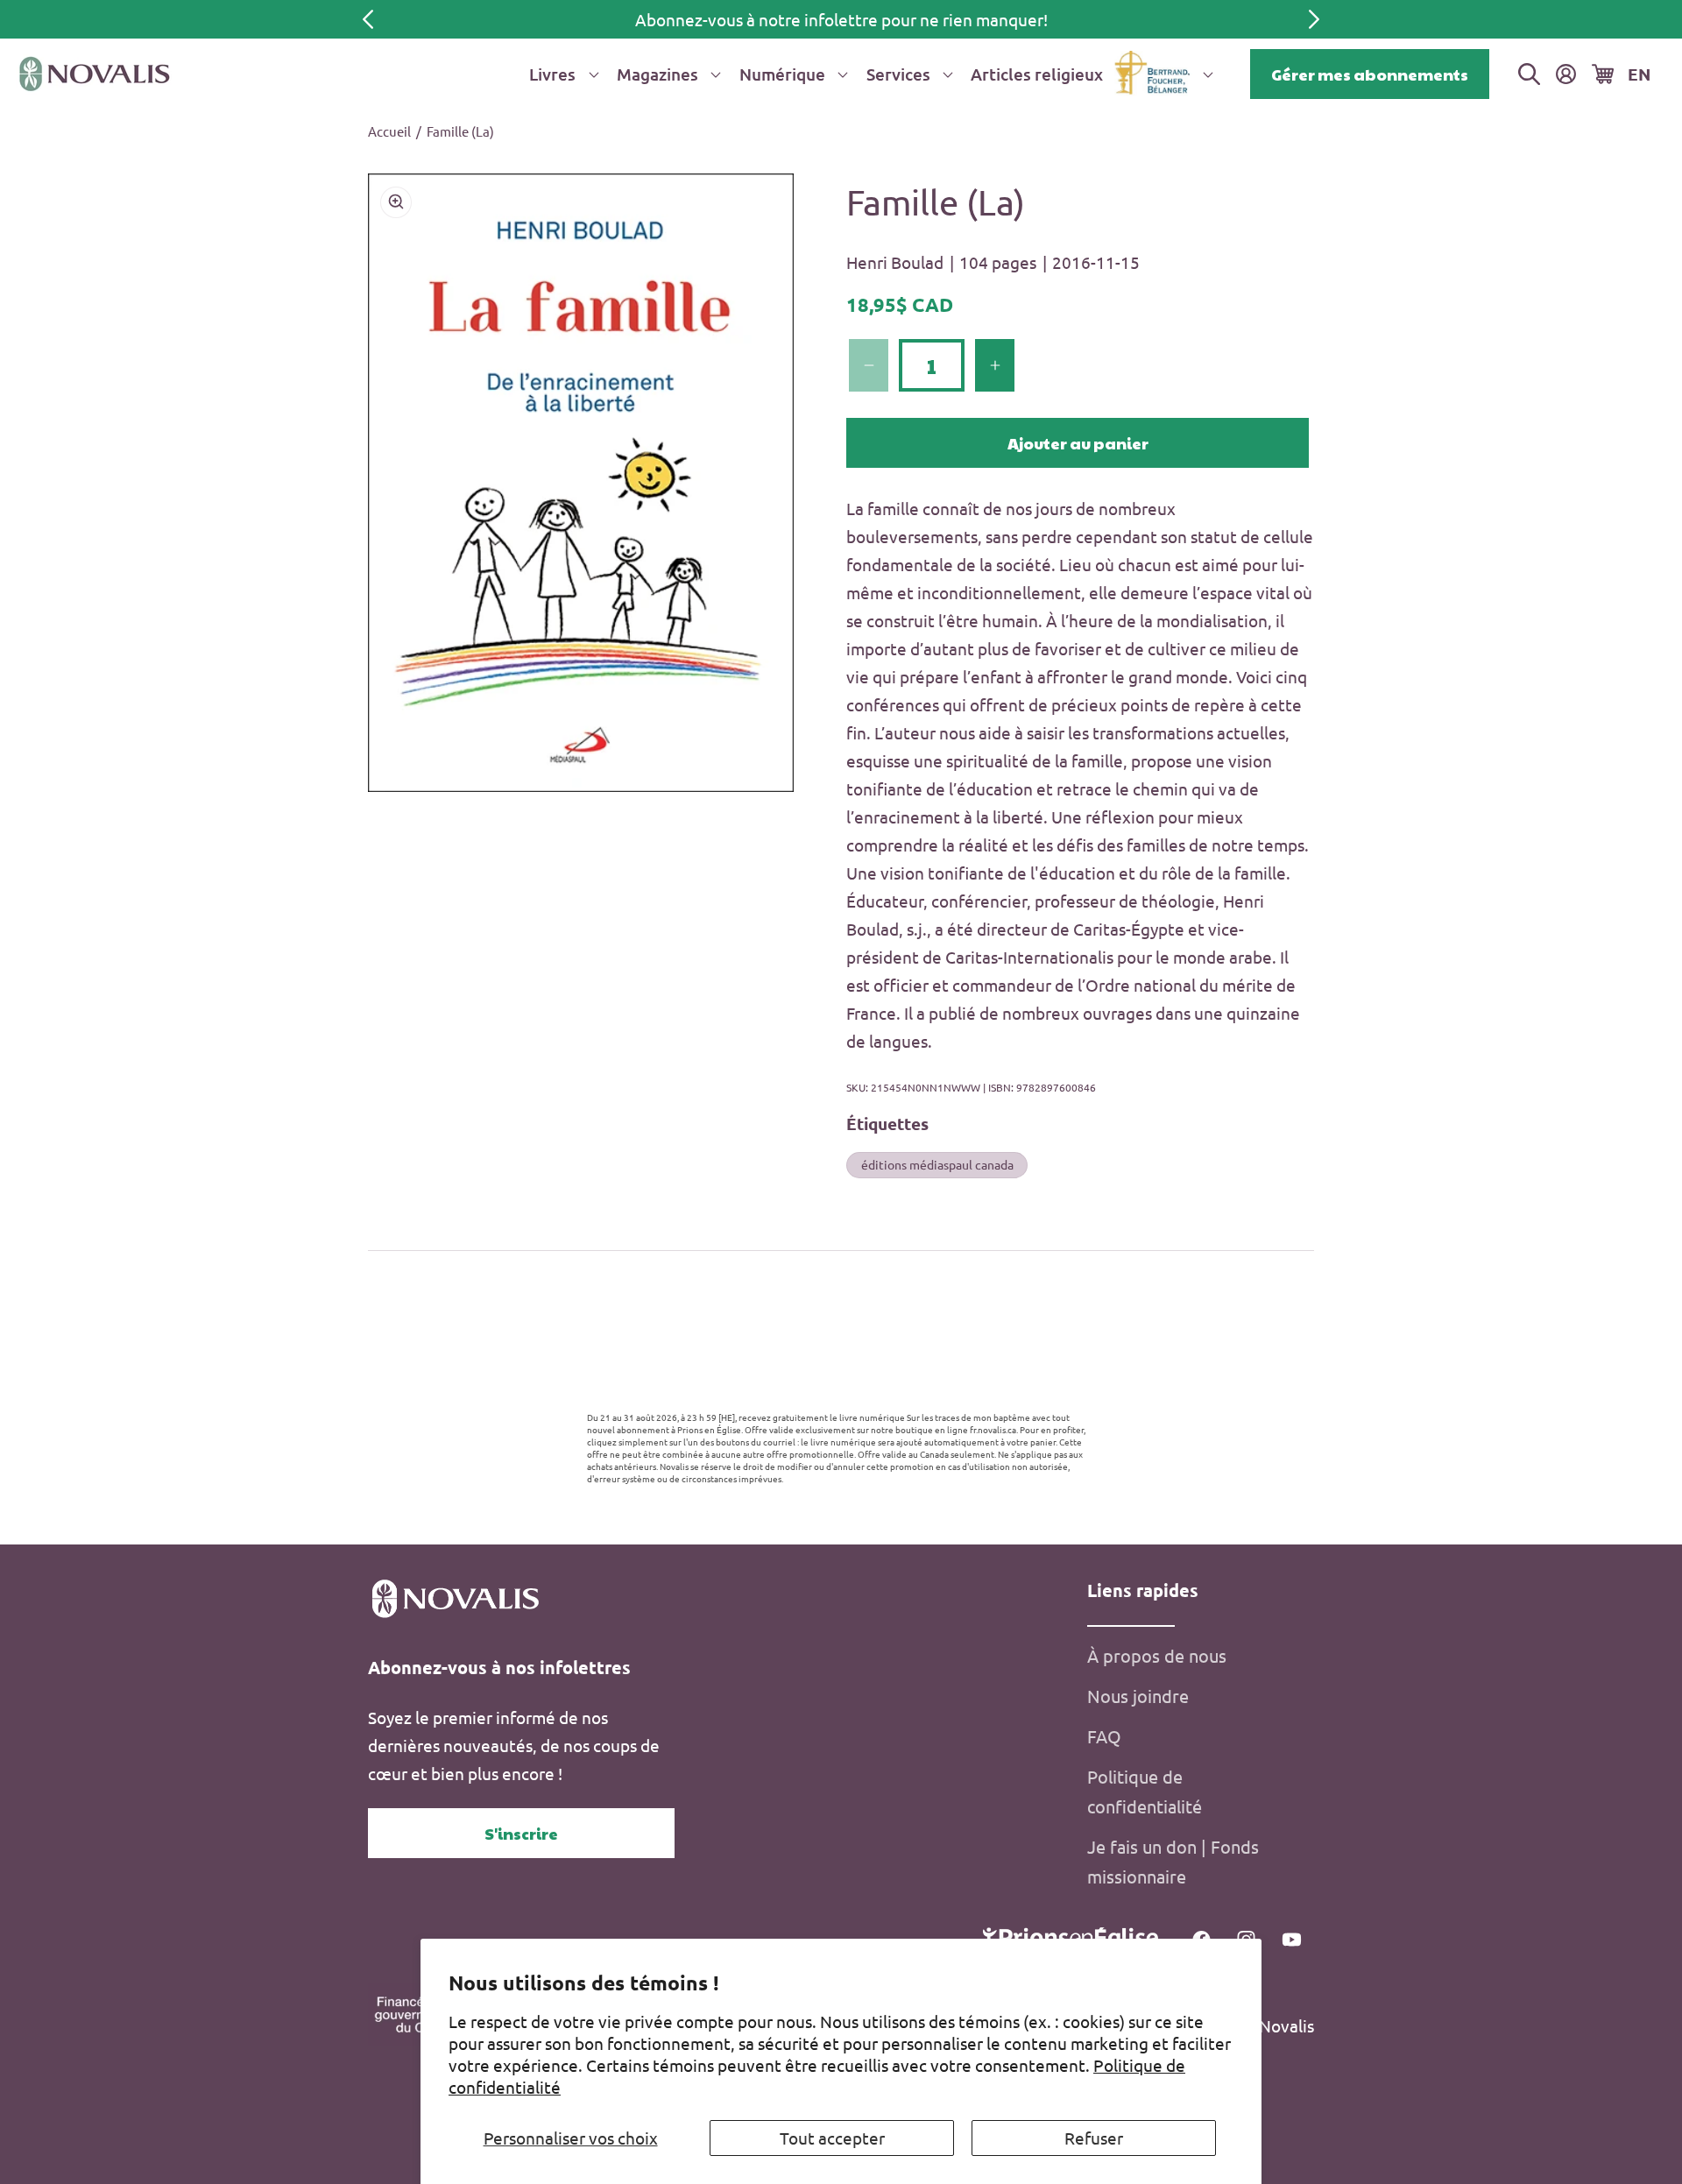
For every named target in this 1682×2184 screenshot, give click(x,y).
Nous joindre (1138, 1696)
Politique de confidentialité (1145, 1791)
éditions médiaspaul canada (937, 1164)
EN (1639, 74)
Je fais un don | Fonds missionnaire (1173, 1861)
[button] (561, 74)
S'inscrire (521, 1833)
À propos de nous (1157, 1655)
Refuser (1094, 2138)
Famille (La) (460, 131)
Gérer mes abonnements (1370, 74)
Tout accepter (832, 2138)
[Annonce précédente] (368, 19)
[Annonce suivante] (1314, 19)
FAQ (1104, 1736)
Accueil (389, 131)
